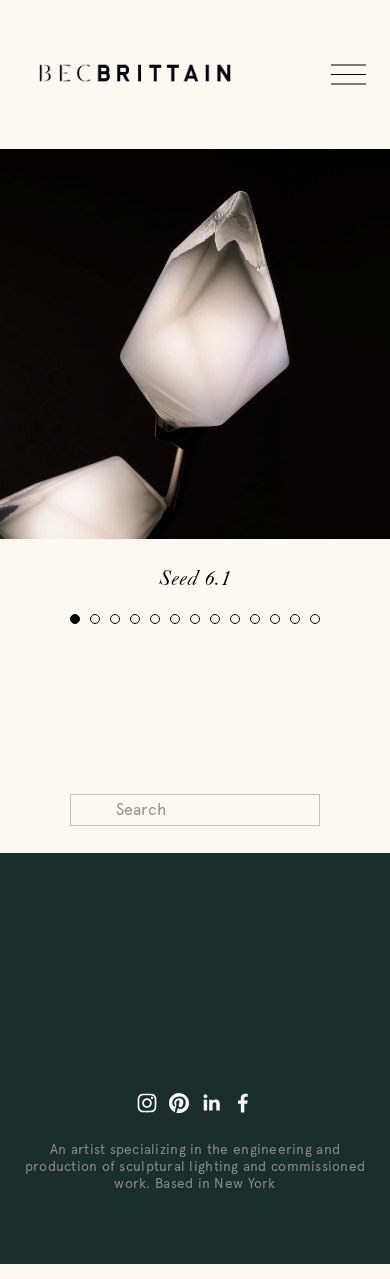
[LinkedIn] (211, 1103)
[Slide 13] (315, 619)
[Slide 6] (175, 619)
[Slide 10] (255, 619)
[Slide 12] (295, 619)
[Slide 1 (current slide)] (75, 619)
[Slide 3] (115, 619)
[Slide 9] (235, 619)
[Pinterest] (179, 1103)
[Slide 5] (155, 619)
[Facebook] (243, 1103)
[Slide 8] (215, 619)
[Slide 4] (135, 619)
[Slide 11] (275, 619)
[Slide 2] (95, 619)
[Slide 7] (195, 619)
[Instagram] (147, 1103)
